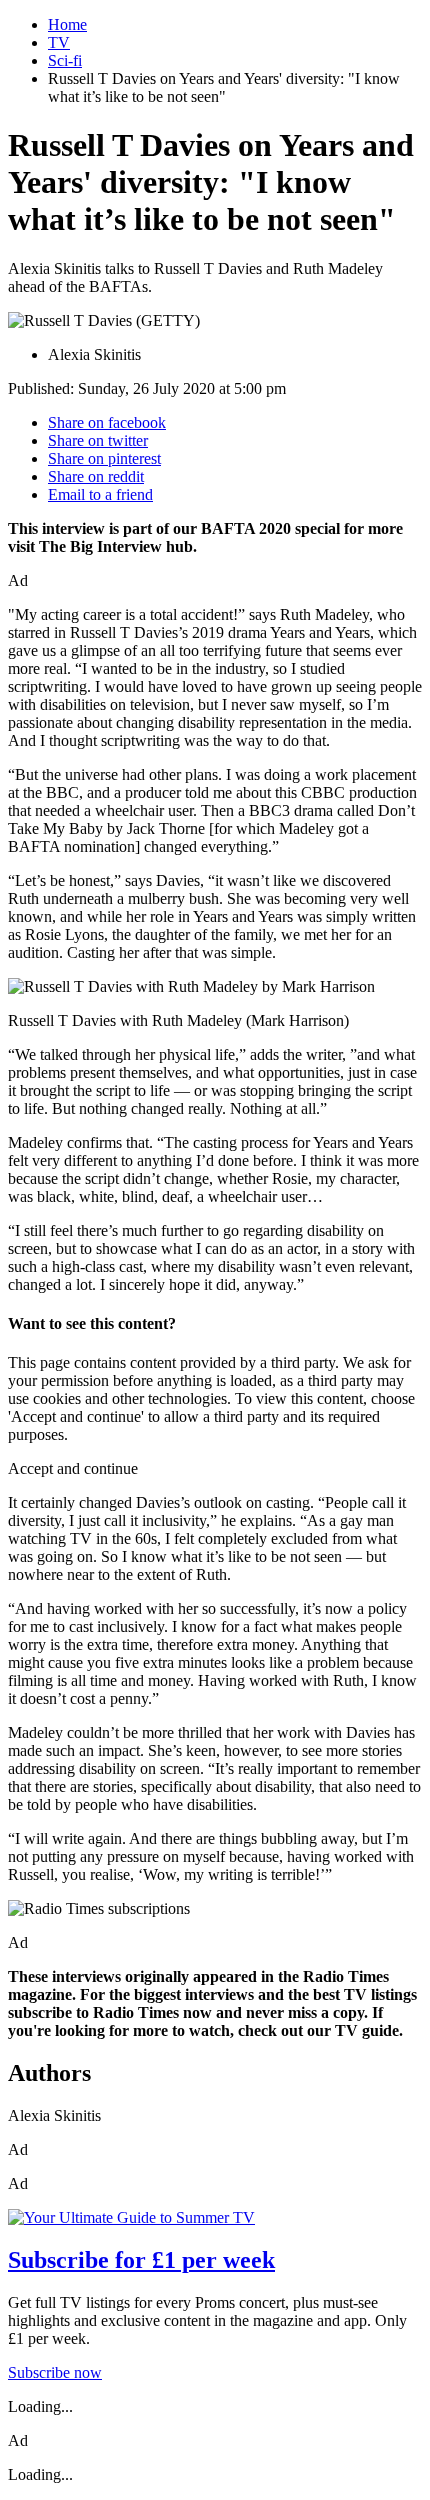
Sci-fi (65, 60)
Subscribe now (55, 2372)
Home (67, 24)
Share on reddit (96, 476)
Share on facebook (107, 422)
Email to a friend (100, 494)
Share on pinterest (104, 458)
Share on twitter (98, 440)
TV (59, 42)
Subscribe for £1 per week (141, 2260)
